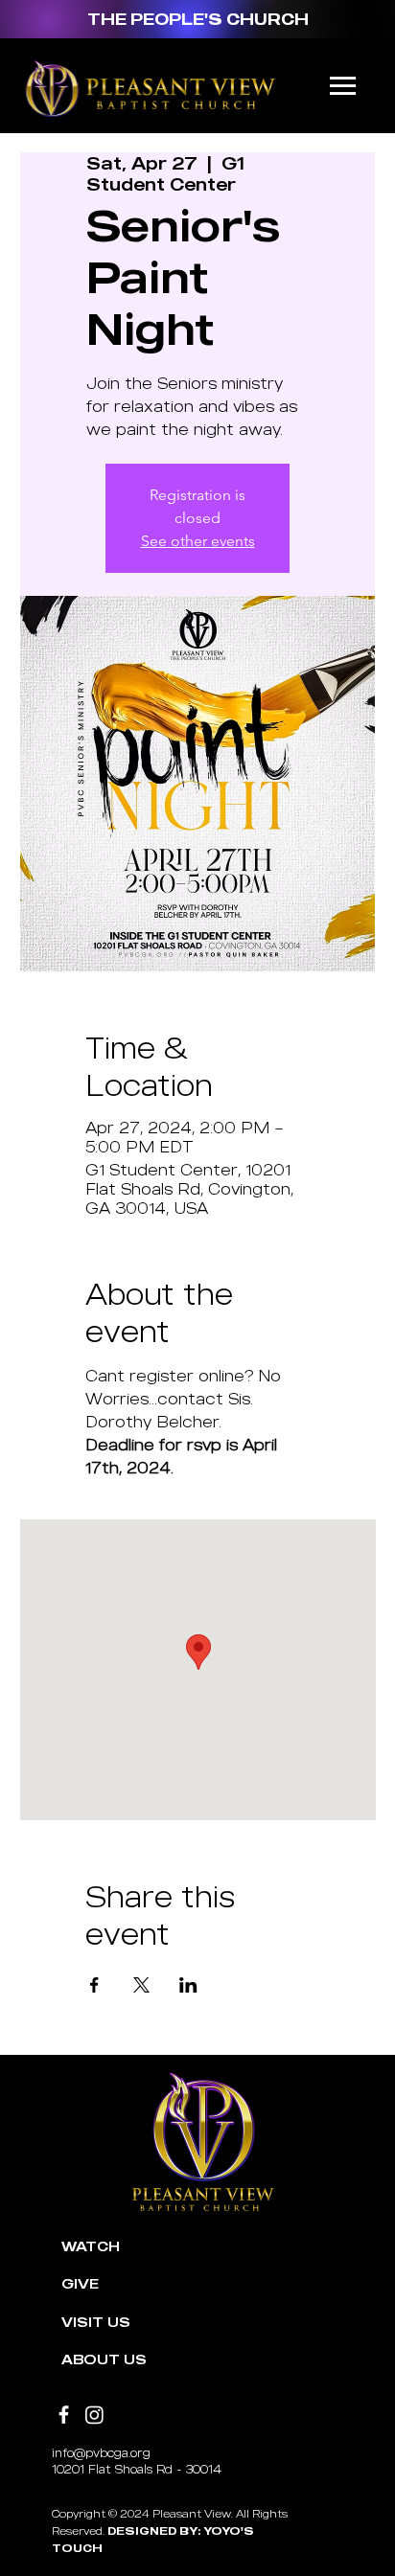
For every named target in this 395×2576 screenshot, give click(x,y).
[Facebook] (64, 2415)
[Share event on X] (141, 1985)
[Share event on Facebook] (94, 1985)
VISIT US (96, 2322)
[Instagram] (94, 2415)
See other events (198, 541)
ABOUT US (104, 2359)
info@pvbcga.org (101, 2453)
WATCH (91, 2246)
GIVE (80, 2283)
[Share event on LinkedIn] (188, 1985)
